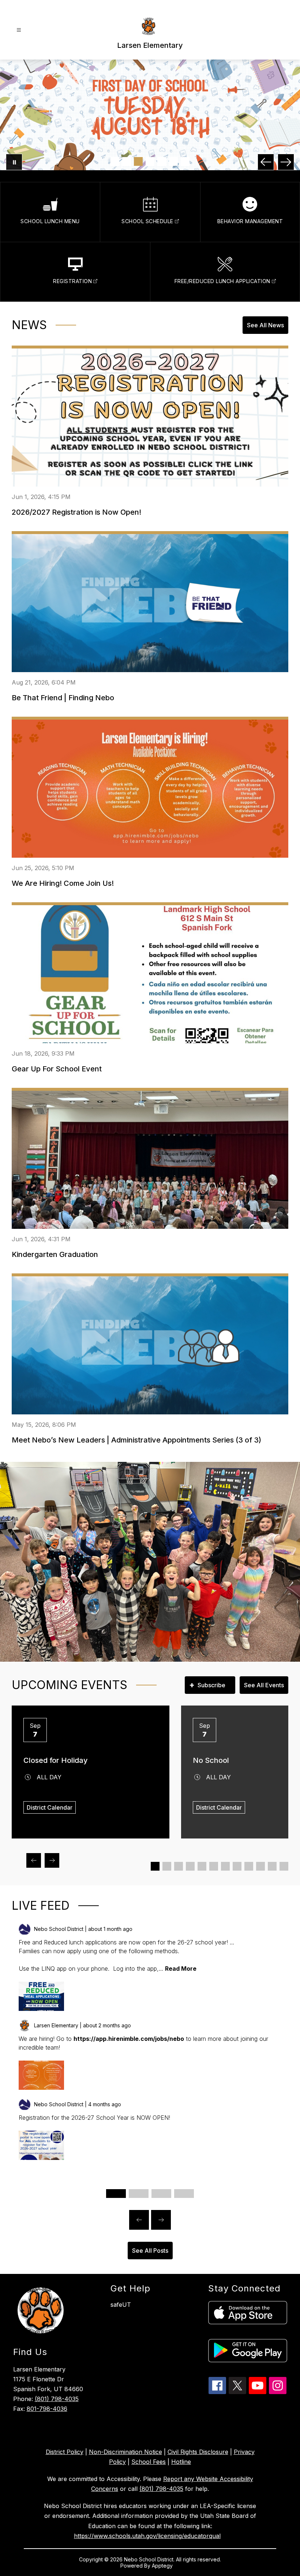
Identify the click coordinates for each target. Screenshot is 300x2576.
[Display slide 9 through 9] (249, 1866)
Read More (181, 1969)
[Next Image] (286, 162)
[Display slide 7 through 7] (225, 1866)
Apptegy (163, 2566)
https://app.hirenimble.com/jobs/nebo (129, 2039)
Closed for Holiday (56, 1760)
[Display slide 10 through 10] (260, 1866)
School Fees (149, 2462)
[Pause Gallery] (14, 162)
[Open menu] (19, 30)
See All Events (264, 1685)
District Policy (65, 2452)
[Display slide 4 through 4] (190, 1866)
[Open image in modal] (41, 1996)
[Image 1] (115, 161)
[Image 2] (127, 161)
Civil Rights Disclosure (198, 2452)
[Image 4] (150, 161)
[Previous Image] (266, 162)
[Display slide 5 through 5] (202, 1866)
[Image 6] (173, 161)
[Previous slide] (139, 2220)
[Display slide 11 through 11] (272, 1866)
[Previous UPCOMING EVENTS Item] (34, 1860)
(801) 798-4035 (57, 2399)
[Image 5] (162, 161)
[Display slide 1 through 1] (155, 1866)
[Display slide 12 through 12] (284, 1866)
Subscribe (207, 1685)
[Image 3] (138, 161)
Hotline (181, 2462)
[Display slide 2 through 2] (167, 1866)
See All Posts (150, 2251)
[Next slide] (161, 2220)
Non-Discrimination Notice (125, 2452)
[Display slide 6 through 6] (214, 1866)
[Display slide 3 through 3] (179, 1866)
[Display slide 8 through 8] (237, 1866)
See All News (265, 325)
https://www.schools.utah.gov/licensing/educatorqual (147, 2536)
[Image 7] (185, 161)
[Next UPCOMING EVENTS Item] (52, 1860)
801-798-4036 (47, 2409)
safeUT (121, 2305)
